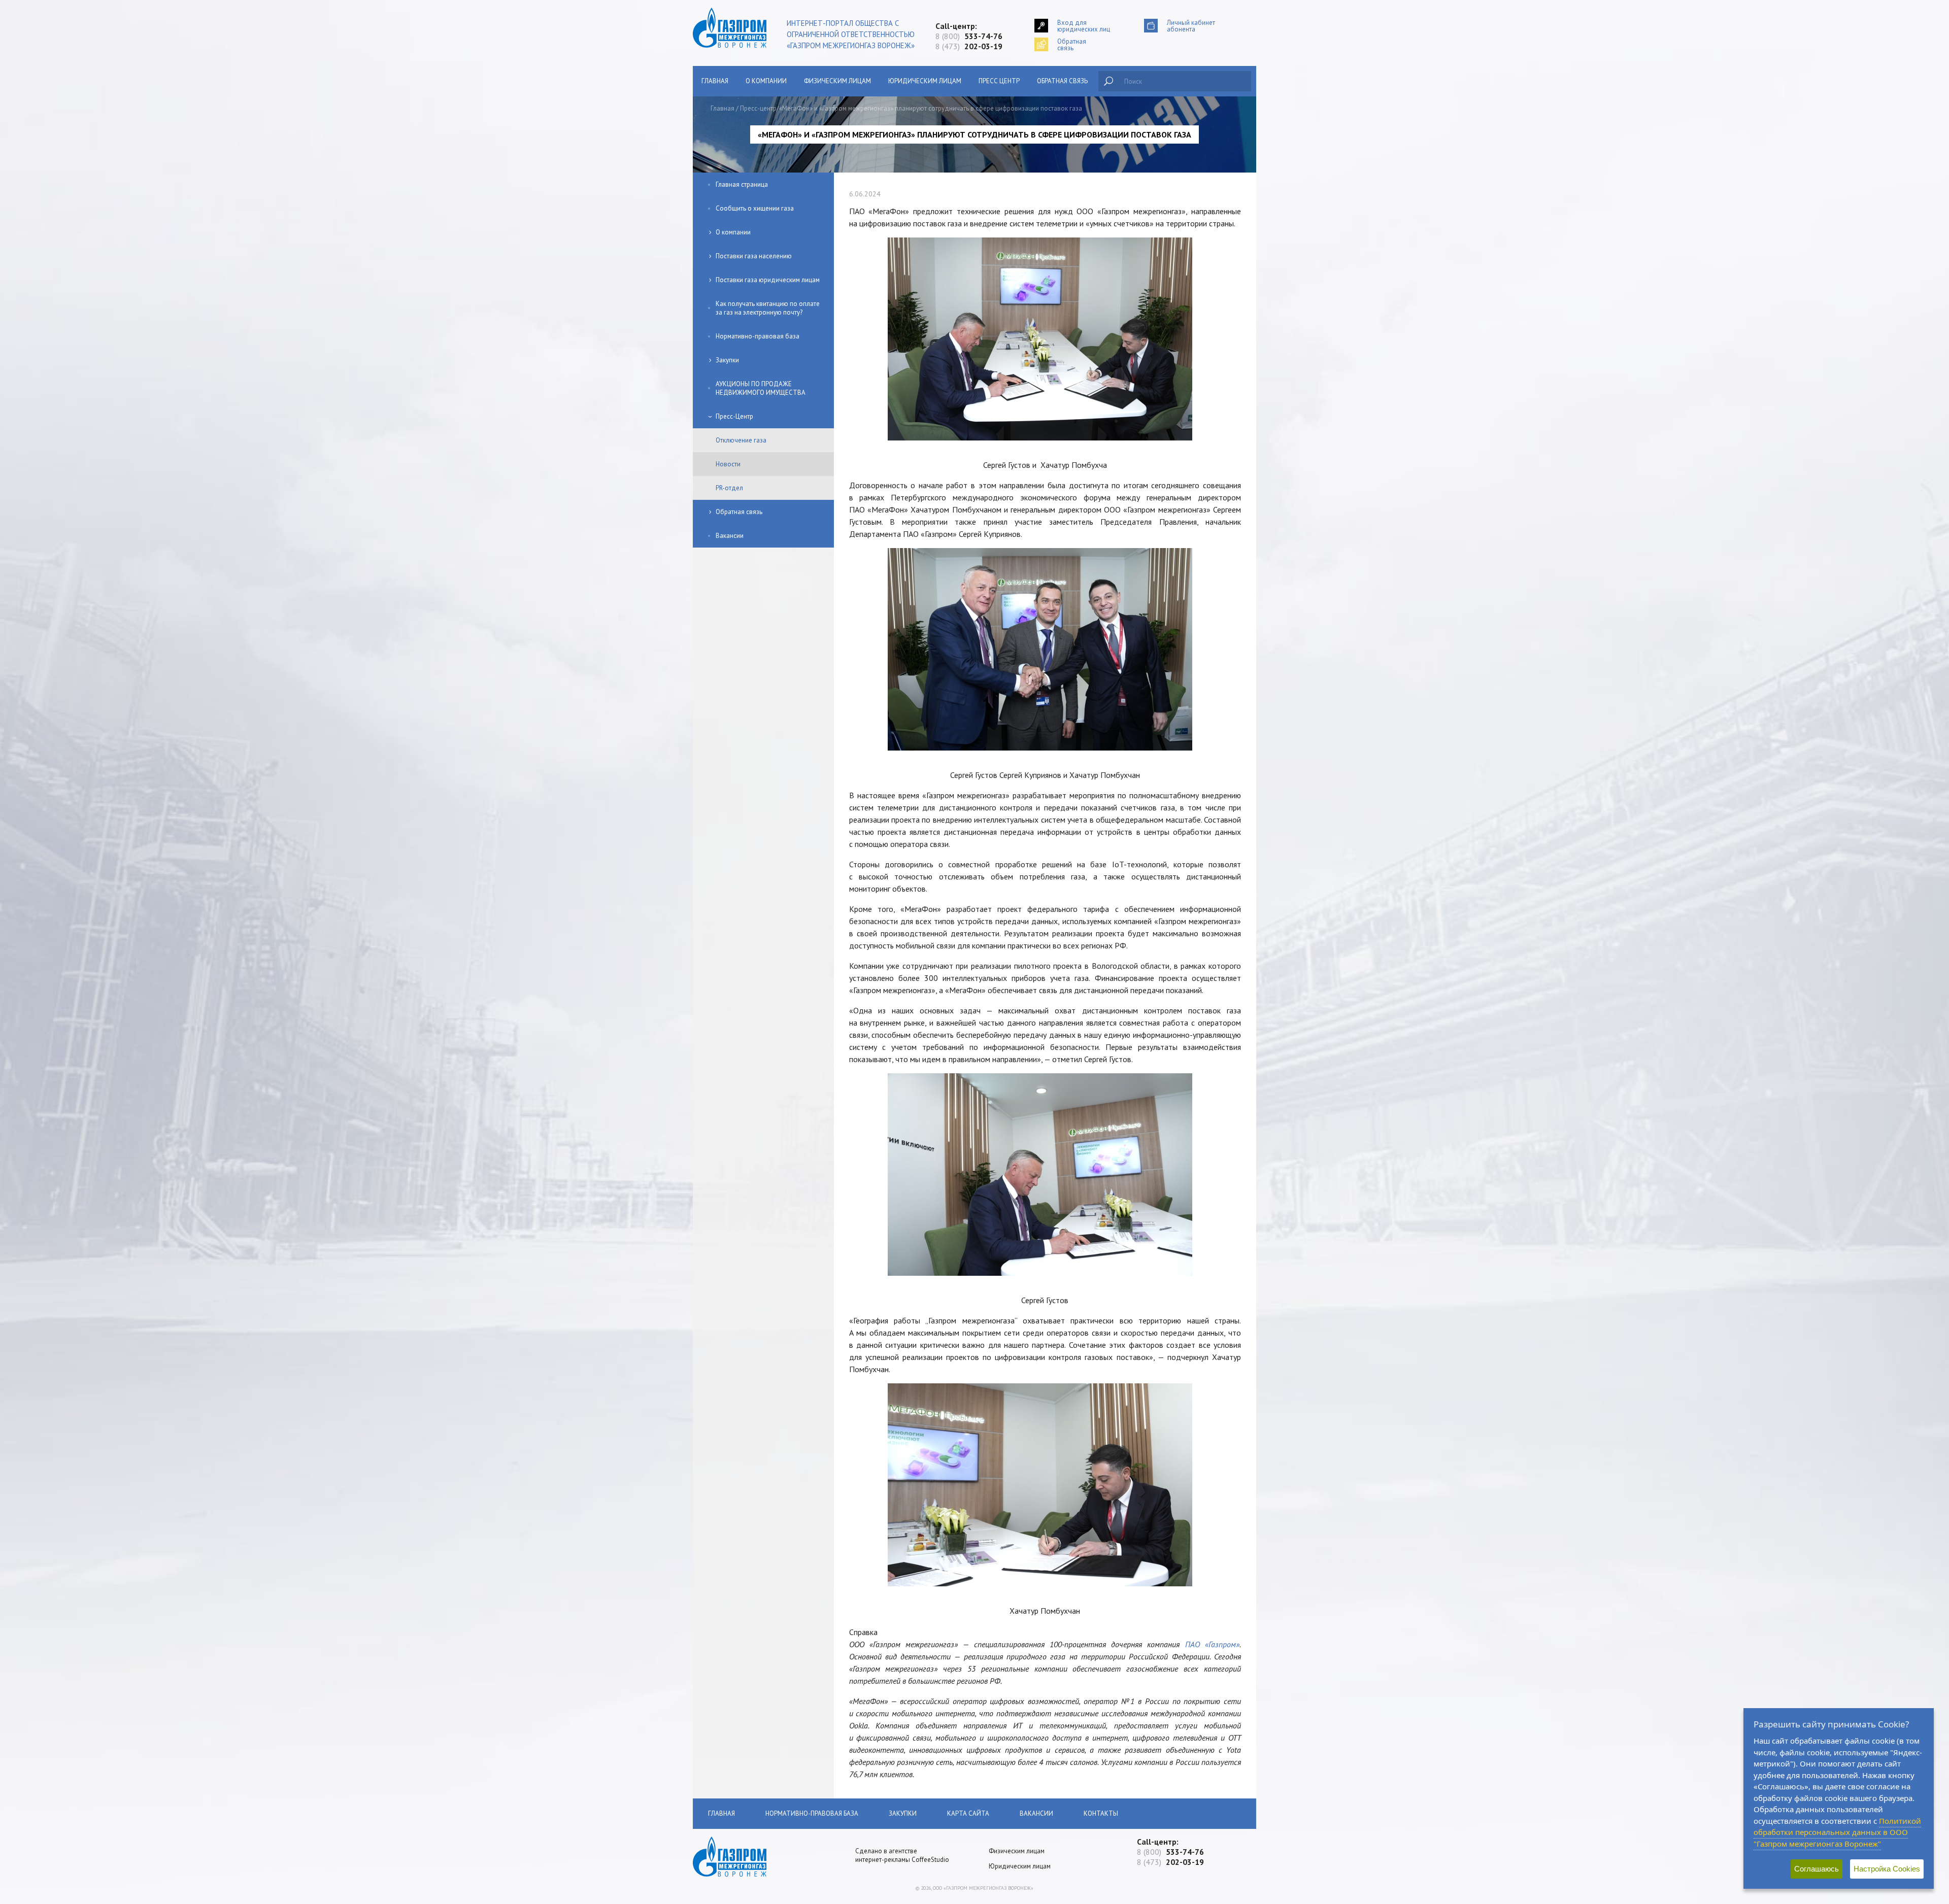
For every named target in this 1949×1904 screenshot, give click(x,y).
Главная (715, 81)
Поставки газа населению (754, 256)
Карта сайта (968, 1813)
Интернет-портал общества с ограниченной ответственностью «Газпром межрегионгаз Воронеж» (851, 34)
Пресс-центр (758, 108)
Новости (728, 464)
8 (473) (969, 46)
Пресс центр (999, 81)
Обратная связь (1062, 81)
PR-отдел (729, 488)
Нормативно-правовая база (758, 336)
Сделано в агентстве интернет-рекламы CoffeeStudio (902, 1855)
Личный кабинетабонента (1191, 26)
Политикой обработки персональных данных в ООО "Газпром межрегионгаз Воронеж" (1837, 1832)
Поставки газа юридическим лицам (768, 280)
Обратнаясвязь (1072, 44)
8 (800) (969, 36)
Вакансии (730, 536)
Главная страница (742, 184)
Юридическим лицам (925, 81)
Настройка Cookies (1887, 1869)
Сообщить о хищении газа (755, 208)
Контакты (1101, 1813)
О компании (766, 81)
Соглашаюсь (1817, 1869)
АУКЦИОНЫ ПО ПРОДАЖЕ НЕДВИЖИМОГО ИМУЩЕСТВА (761, 388)
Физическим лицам (837, 81)
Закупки (727, 360)
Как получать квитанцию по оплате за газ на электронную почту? (768, 308)
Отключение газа (741, 440)
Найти (1108, 81)
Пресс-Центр (734, 416)
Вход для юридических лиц (1084, 26)
